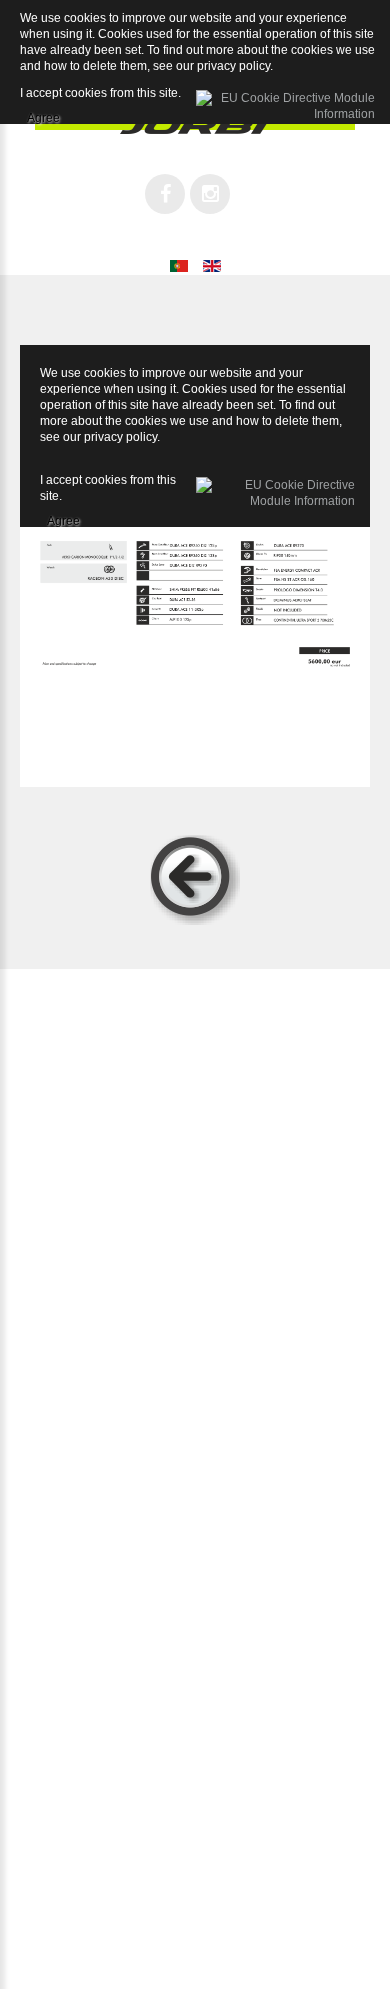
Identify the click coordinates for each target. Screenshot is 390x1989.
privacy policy (120, 437)
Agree (63, 518)
